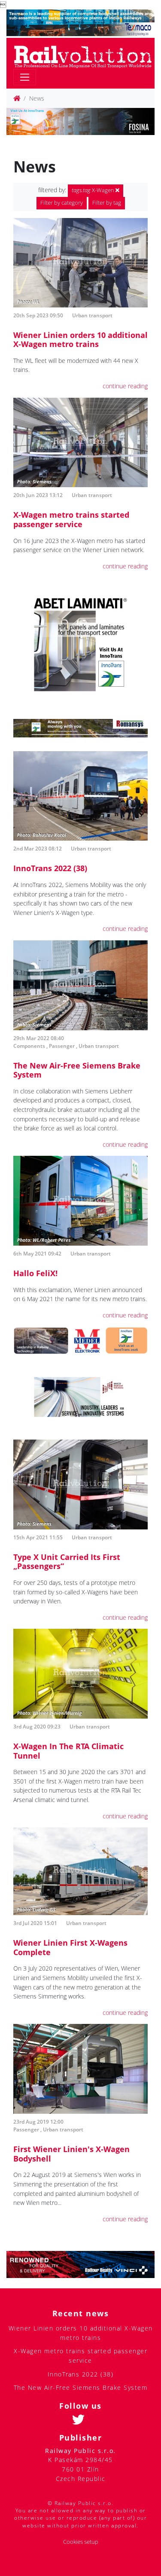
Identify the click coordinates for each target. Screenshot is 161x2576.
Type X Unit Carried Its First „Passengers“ (67, 1562)
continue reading (125, 386)
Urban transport (92, 315)
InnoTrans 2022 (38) (50, 868)
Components (29, 1046)
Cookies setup (81, 2542)
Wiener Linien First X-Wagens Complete (70, 1947)
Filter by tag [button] (107, 203)
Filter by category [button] (62, 203)
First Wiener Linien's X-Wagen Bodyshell (71, 2154)
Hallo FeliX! (35, 1273)
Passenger (62, 1046)
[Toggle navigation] (25, 77)
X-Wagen (94, 190)
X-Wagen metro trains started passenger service (71, 519)
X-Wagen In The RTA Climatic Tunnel (68, 1751)
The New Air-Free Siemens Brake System (77, 1070)
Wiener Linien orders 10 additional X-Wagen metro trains (80, 340)
